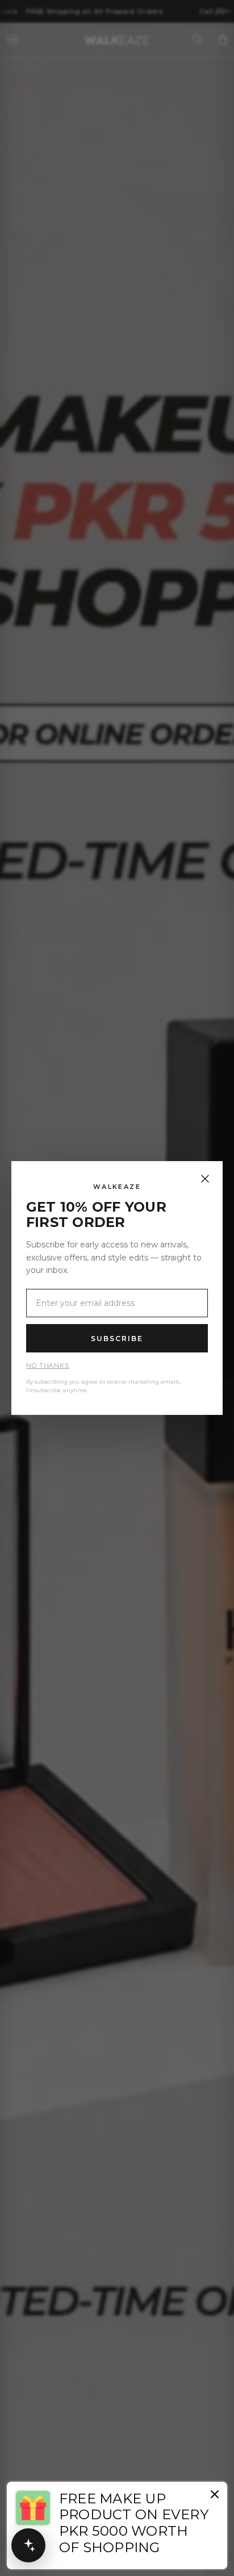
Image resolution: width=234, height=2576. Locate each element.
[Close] (205, 1179)
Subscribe (117, 1339)
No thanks (48, 1366)
